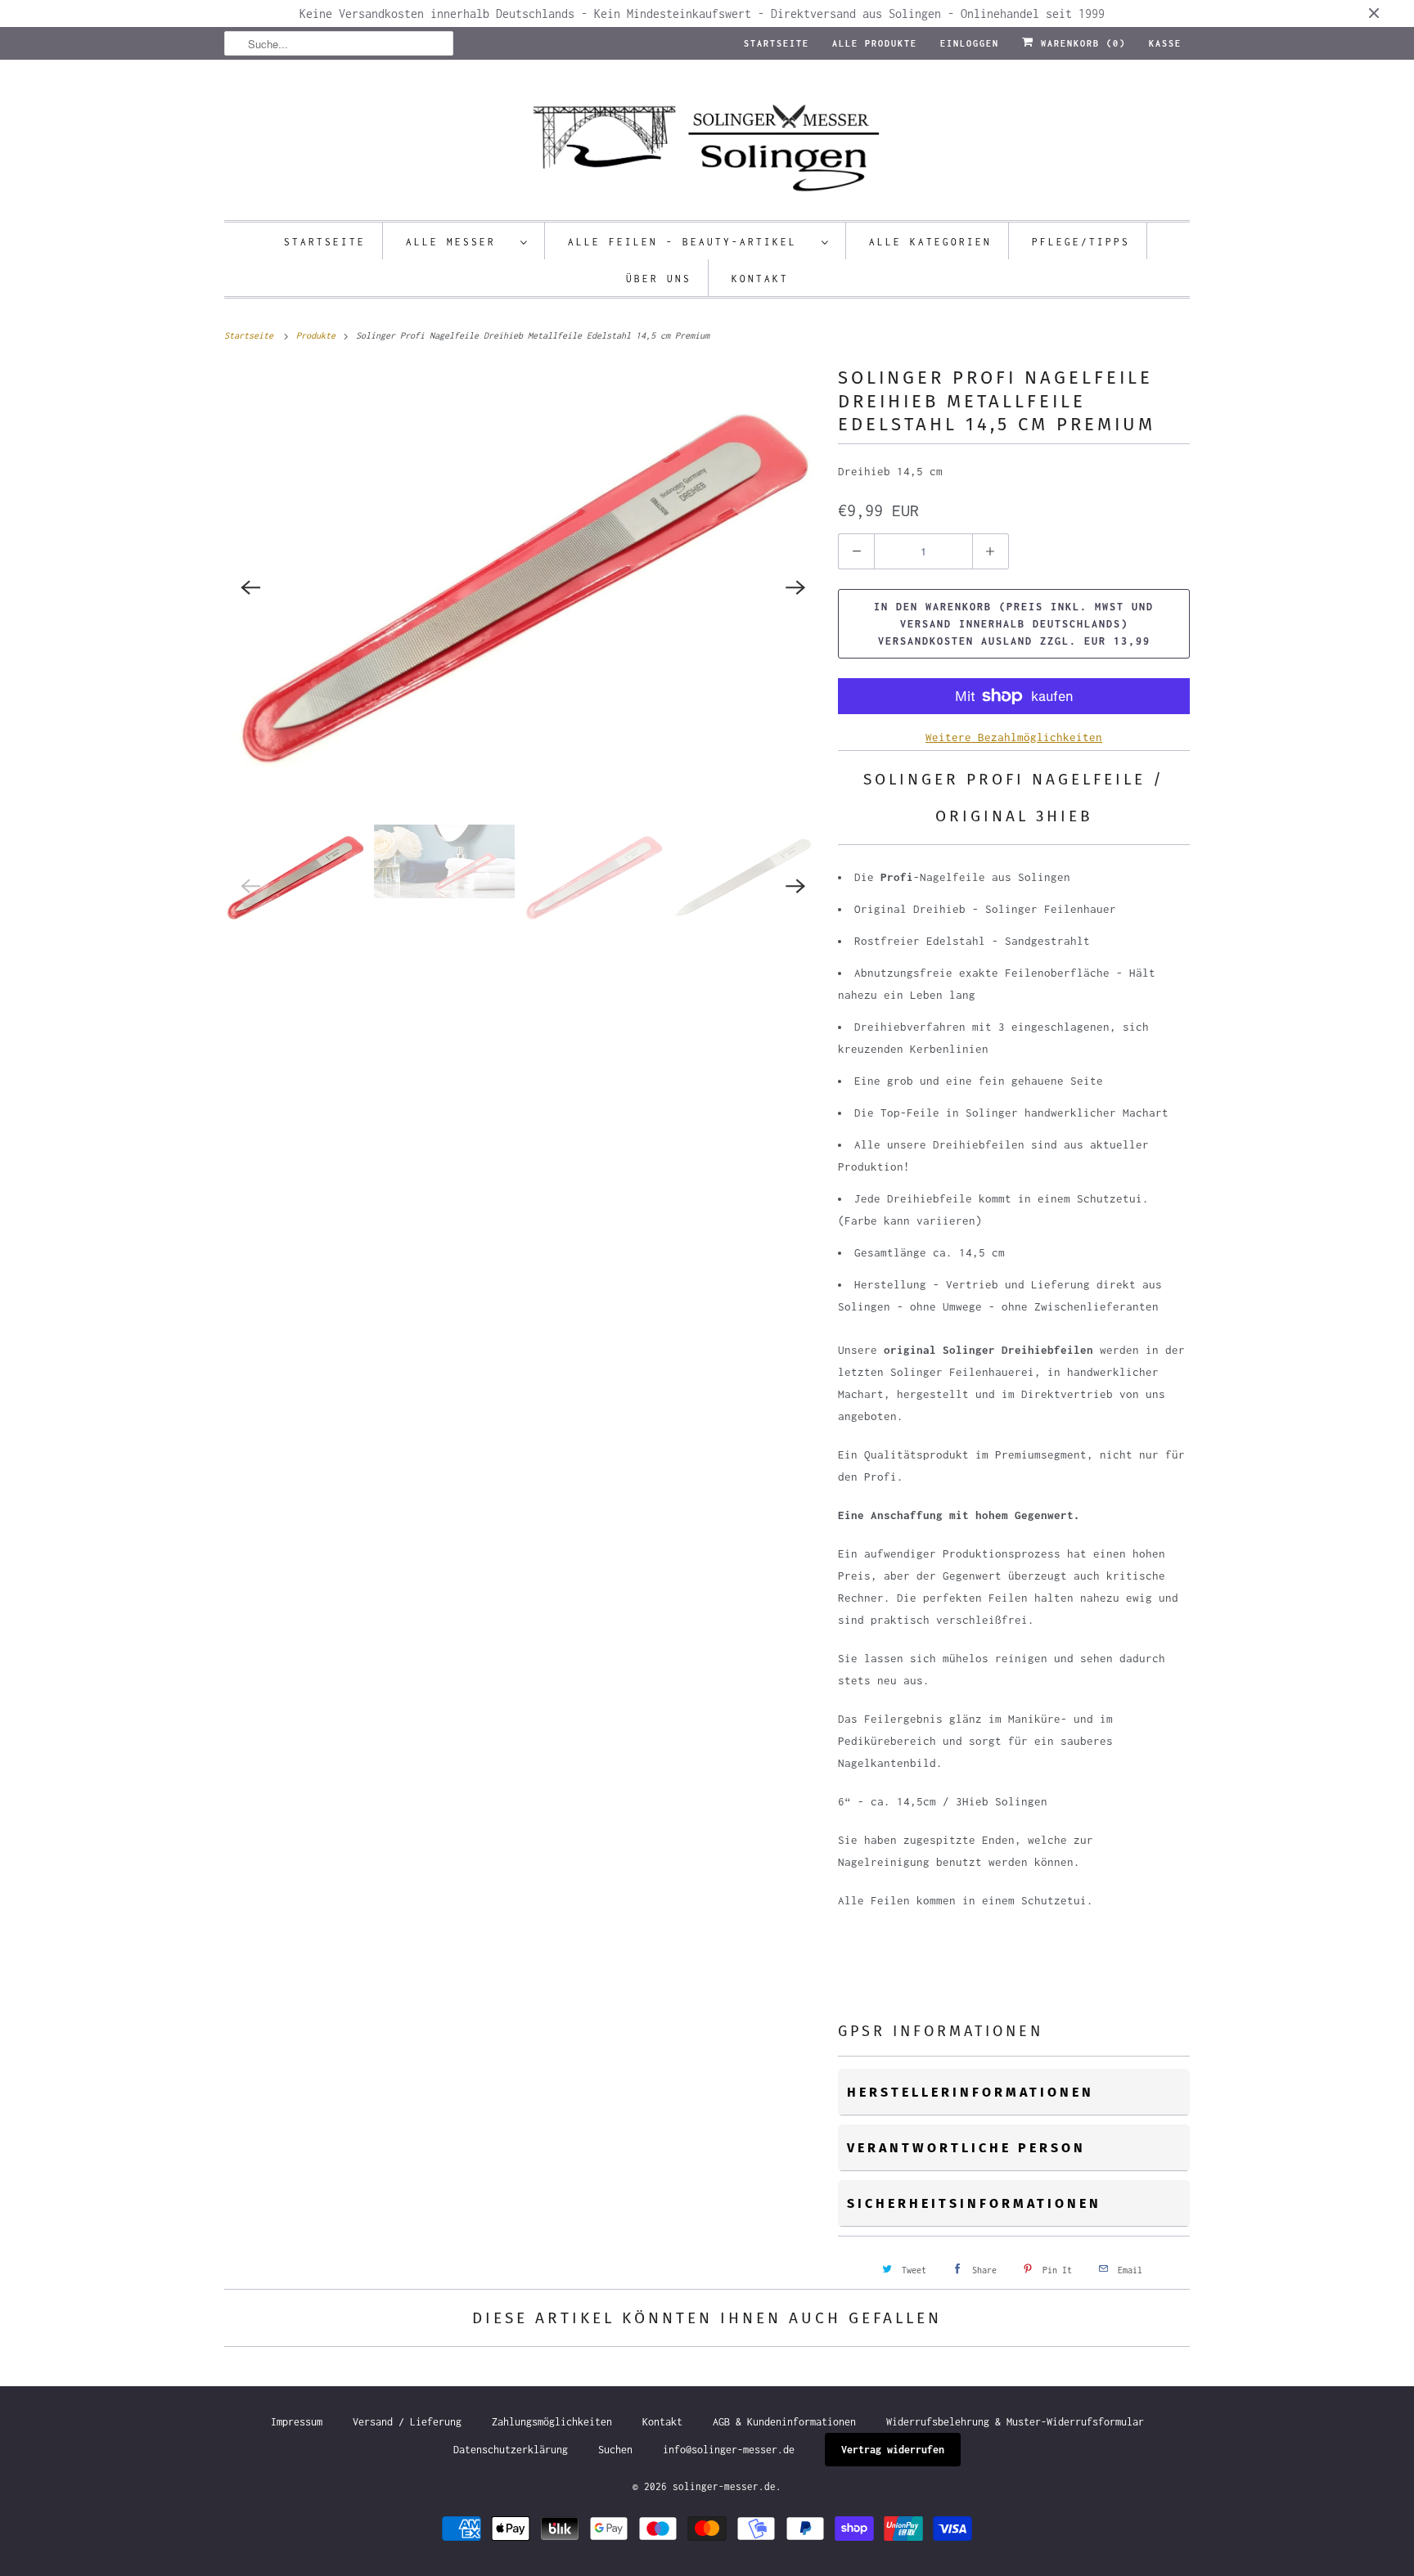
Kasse (1165, 43)
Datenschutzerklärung (511, 2450)
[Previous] (250, 587)
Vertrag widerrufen (893, 2450)
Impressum (297, 2422)
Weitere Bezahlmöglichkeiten (1014, 737)
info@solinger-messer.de (729, 2450)
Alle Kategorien (930, 242)
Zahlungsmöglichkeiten (552, 2422)
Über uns (659, 279)
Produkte (318, 335)
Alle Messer (459, 242)
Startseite (777, 43)
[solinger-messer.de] (707, 144)
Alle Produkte (875, 43)
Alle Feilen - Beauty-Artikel (691, 242)
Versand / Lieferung (407, 2422)
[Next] (795, 587)
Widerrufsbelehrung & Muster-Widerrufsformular (1015, 2422)
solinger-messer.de (724, 2486)
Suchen (615, 2450)
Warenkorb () (1080, 43)
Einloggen (970, 43)
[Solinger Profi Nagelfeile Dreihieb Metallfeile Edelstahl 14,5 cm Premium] (523, 587)
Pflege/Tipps (1081, 242)
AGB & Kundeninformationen (784, 2422)
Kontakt (760, 279)
